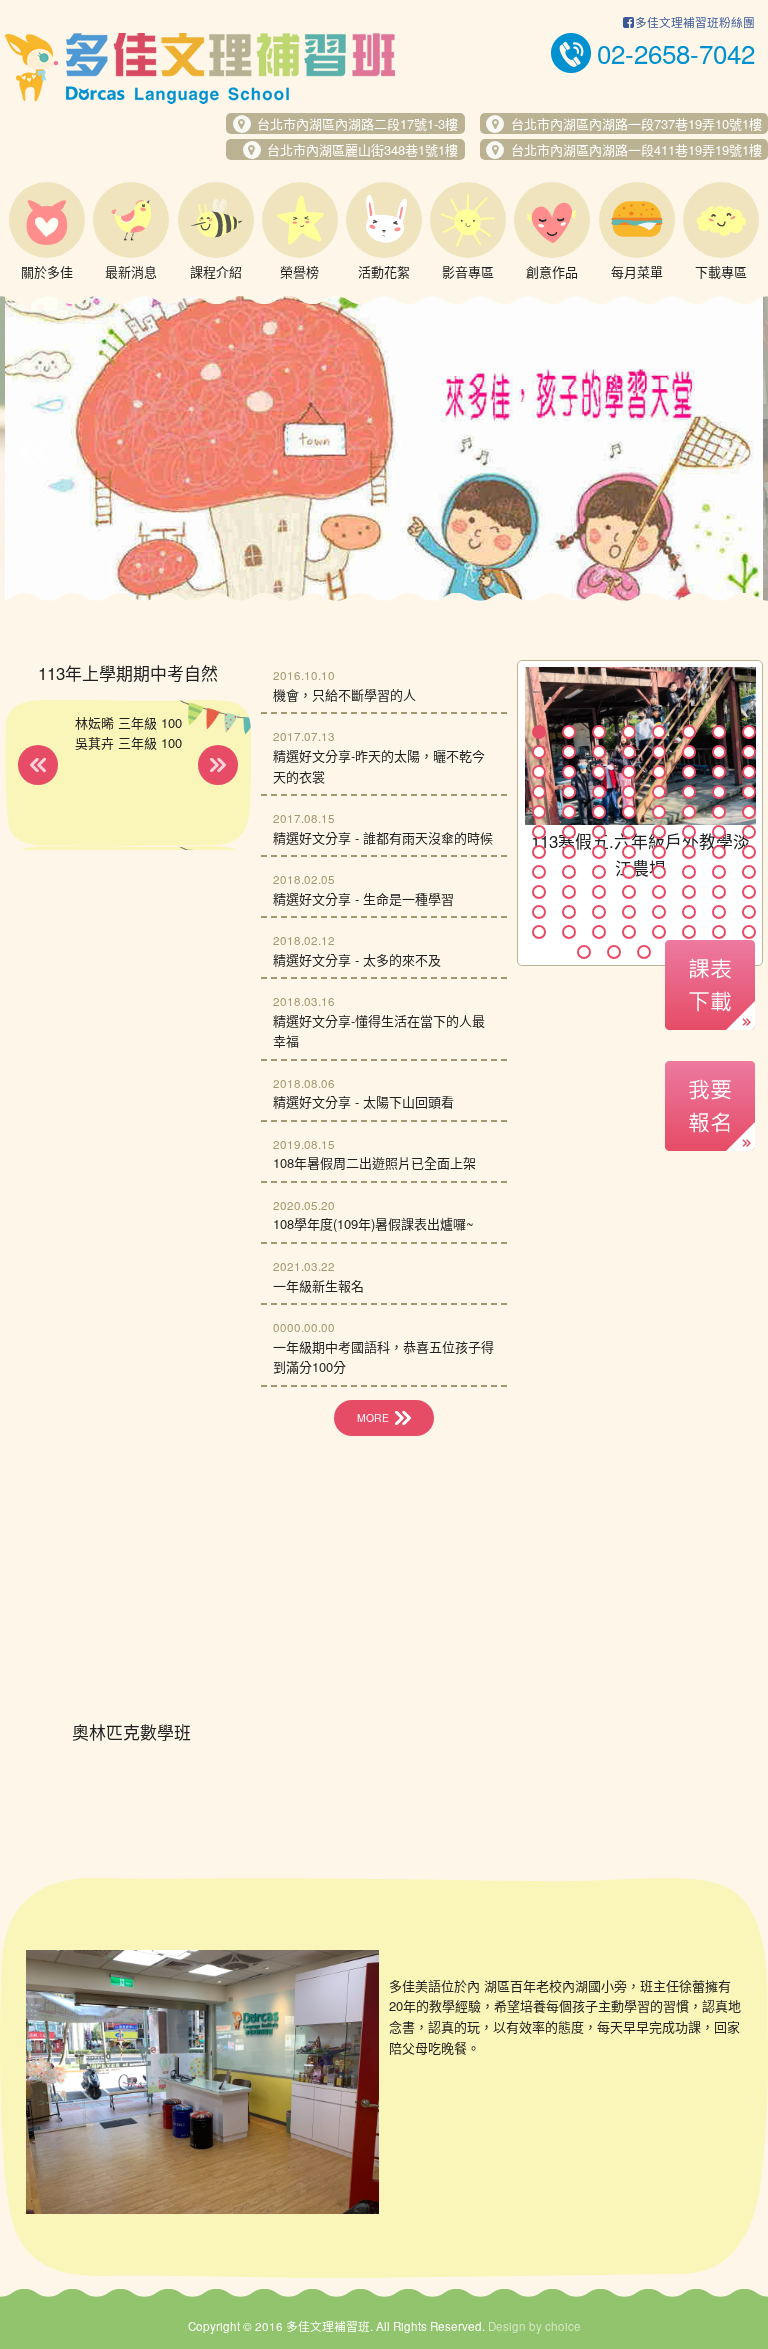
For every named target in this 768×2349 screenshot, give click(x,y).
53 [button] (659, 852)
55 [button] (719, 852)
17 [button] (539, 772)
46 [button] (689, 832)
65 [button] (539, 892)
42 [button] (569, 832)
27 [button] (599, 792)
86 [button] (689, 932)
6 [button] (689, 732)
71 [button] (719, 892)
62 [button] (689, 872)
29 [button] (659, 792)
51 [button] (599, 852)
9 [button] (539, 752)
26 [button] (569, 792)
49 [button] (539, 852)
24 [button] (749, 772)
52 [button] (629, 852)
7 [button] (719, 732)
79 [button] (719, 912)
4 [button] (629, 732)
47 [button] (719, 832)
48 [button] (749, 832)
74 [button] (569, 912)
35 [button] (599, 812)
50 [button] (569, 852)
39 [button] (719, 812)
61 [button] (659, 872)
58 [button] (569, 872)
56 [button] (749, 852)
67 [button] (599, 892)
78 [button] (689, 912)
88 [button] (749, 932)
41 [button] (539, 832)
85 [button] (659, 932)
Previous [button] (34, 453)
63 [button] (719, 872)
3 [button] (599, 732)
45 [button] (659, 832)
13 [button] (659, 752)
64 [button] (749, 872)
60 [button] (629, 872)
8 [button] (749, 732)
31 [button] (719, 792)
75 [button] (599, 912)
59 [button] (599, 872)
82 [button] (569, 932)
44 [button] (629, 832)
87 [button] (719, 932)
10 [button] (569, 752)
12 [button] (629, 752)
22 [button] (689, 772)
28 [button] (629, 792)
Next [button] (733, 453)
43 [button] (599, 832)
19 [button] (599, 772)
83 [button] (599, 932)
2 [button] (569, 732)
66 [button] (569, 892)
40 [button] (749, 812)
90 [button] (614, 952)
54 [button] (689, 852)
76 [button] (629, 912)
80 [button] (749, 912)
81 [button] (539, 932)
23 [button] (719, 772)
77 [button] (659, 912)
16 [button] (749, 752)
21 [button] (659, 772)
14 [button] (689, 752)
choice (563, 2326)
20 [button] (629, 772)
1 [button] (539, 732)
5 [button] (659, 732)
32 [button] (749, 792)
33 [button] (539, 812)
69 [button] (659, 892)
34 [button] (569, 812)
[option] (384, 448)
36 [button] (629, 812)
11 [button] (599, 752)
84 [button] (629, 932)
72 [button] (749, 892)
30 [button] (689, 792)
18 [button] (569, 772)
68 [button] (629, 892)
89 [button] (584, 952)
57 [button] (539, 872)
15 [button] (719, 752)
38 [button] (689, 812)
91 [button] (644, 952)
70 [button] (689, 892)
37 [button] (659, 812)
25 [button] (539, 792)
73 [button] (539, 912)
